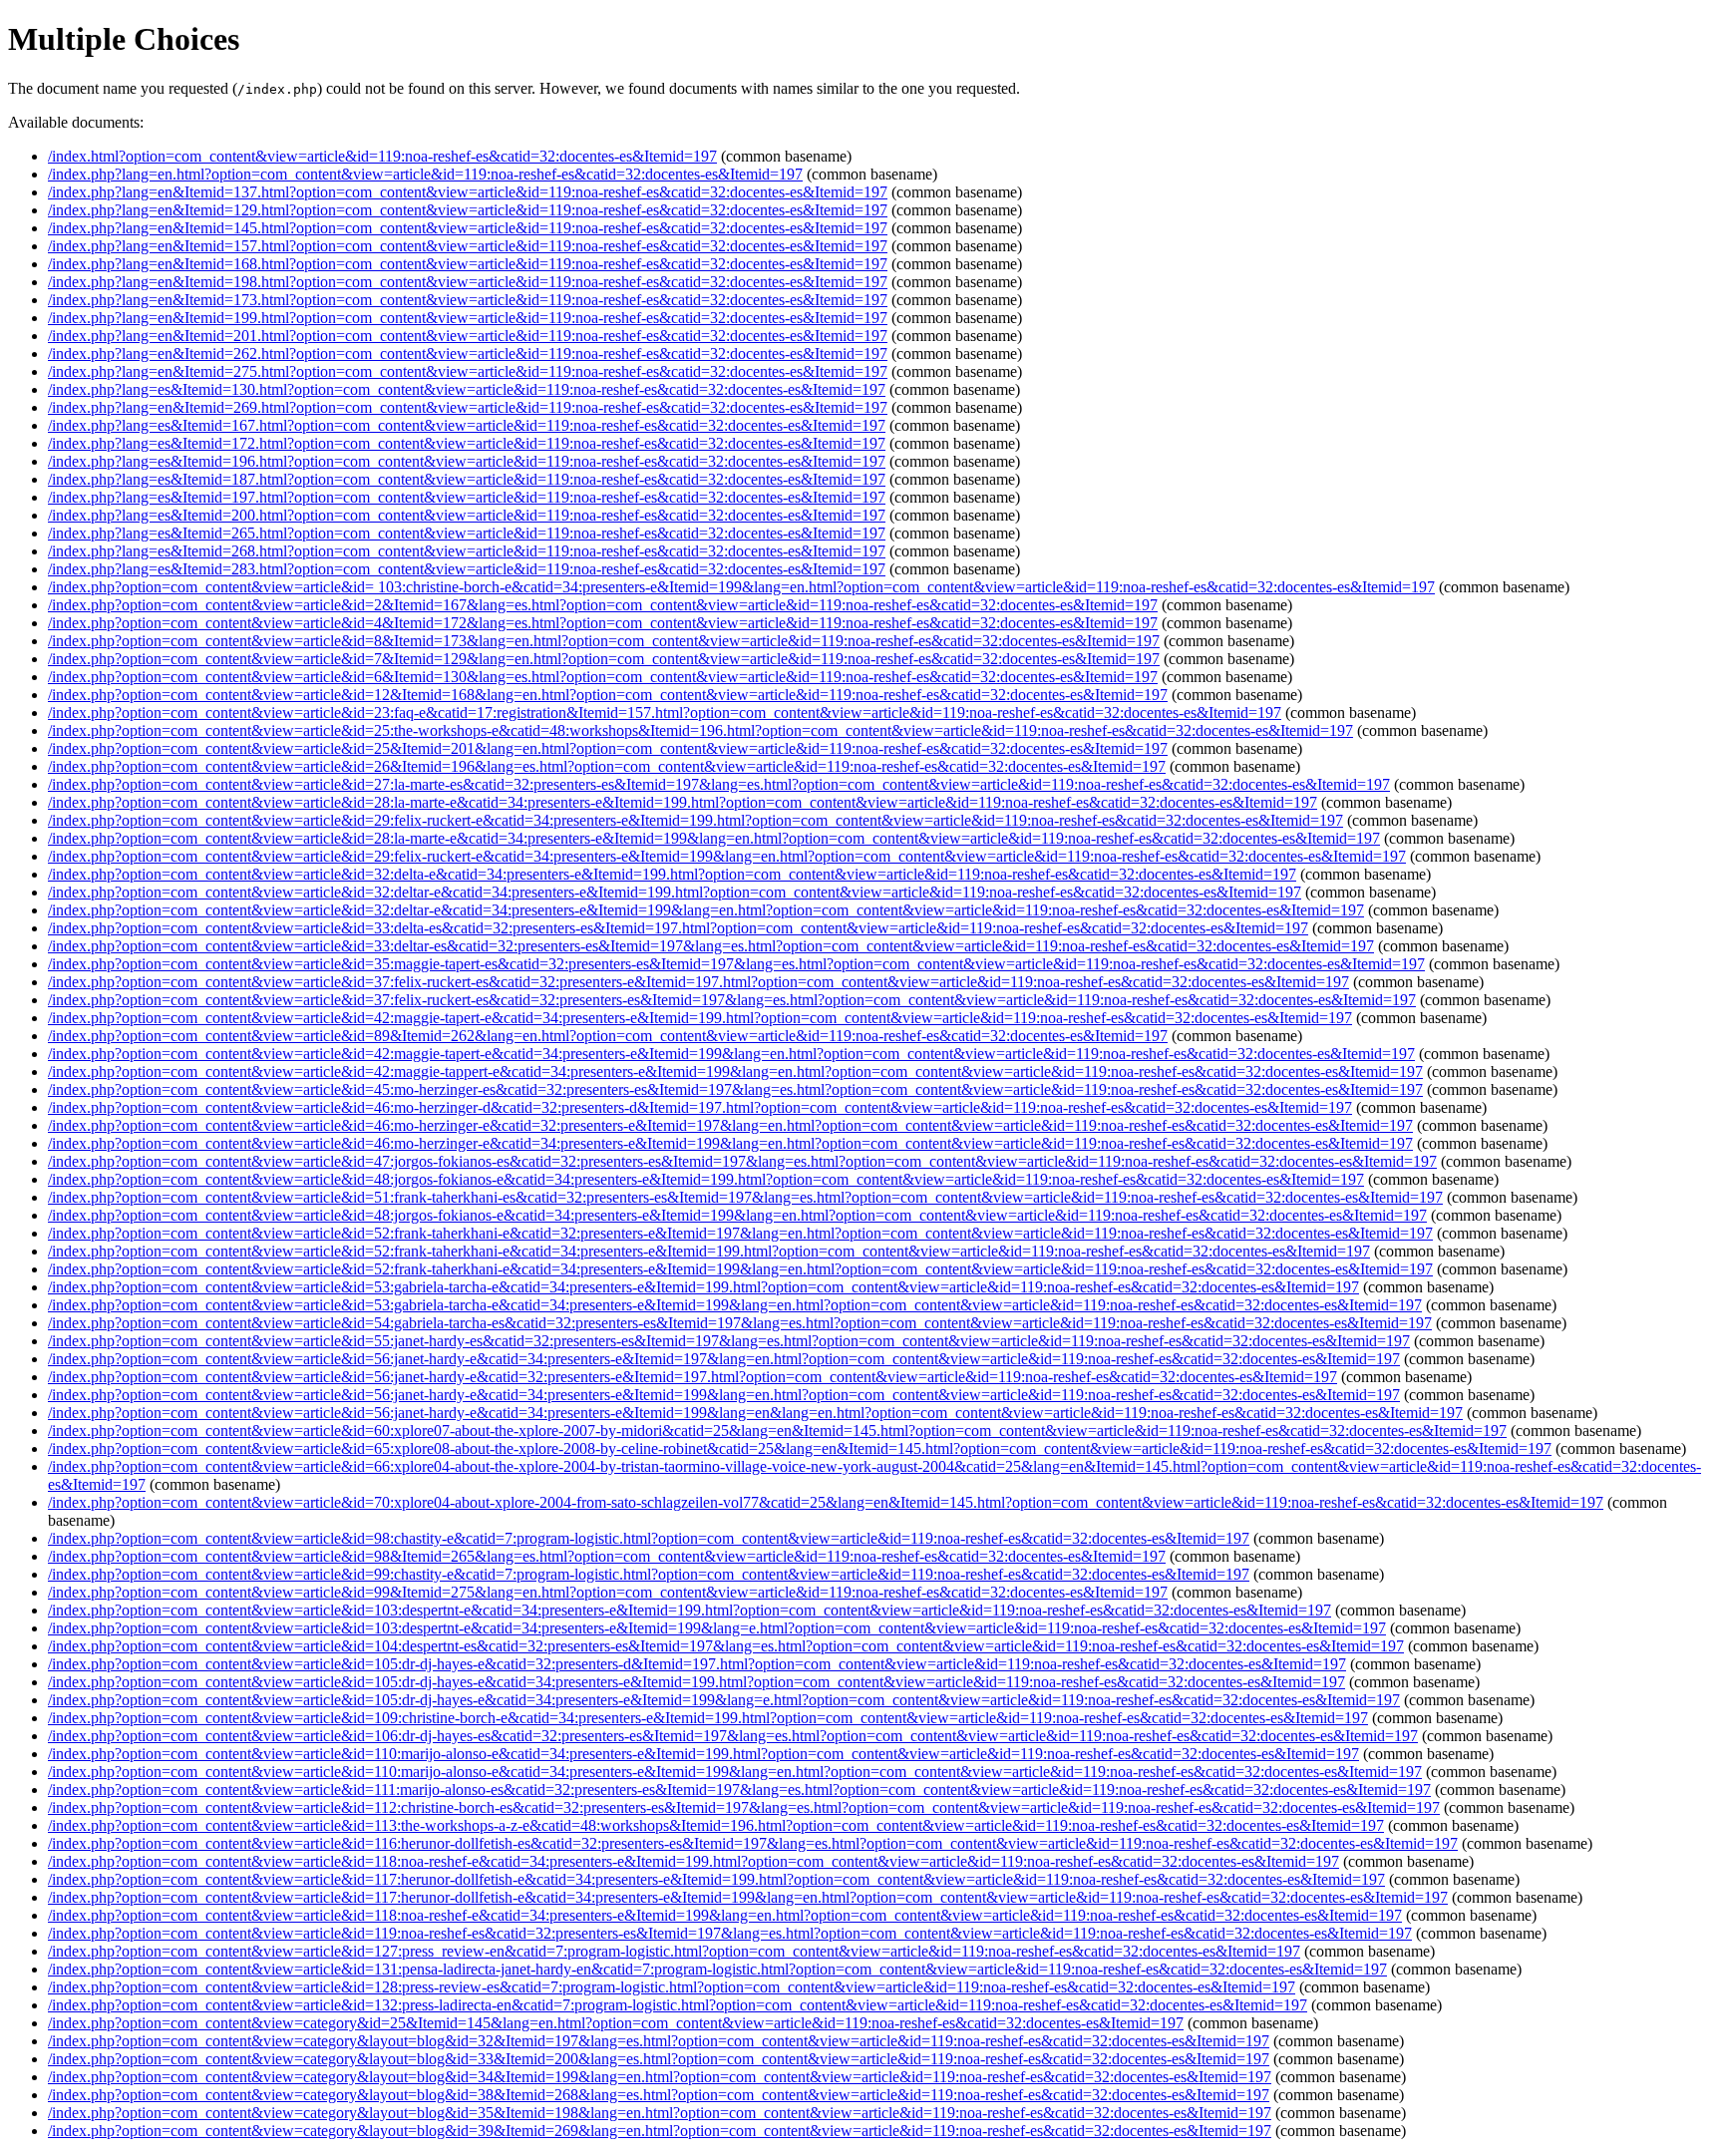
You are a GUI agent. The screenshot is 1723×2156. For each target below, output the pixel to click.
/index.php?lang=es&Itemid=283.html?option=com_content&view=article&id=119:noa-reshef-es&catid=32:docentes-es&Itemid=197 (467, 569)
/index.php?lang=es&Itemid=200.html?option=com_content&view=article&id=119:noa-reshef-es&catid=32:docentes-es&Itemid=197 (467, 515)
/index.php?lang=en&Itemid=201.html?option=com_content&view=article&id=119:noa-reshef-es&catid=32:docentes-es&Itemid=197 (468, 336)
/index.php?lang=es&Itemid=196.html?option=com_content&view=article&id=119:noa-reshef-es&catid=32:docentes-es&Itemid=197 (467, 461)
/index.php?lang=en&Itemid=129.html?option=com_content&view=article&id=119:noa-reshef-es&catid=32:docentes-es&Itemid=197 (468, 210)
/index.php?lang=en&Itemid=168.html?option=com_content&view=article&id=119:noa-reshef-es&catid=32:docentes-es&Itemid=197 (468, 264)
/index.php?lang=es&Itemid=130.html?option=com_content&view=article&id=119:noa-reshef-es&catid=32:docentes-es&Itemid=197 (467, 389)
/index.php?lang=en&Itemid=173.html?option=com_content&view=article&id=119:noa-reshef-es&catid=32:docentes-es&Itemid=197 (468, 300)
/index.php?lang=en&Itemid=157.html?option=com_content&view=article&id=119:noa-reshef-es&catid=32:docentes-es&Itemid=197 (468, 246)
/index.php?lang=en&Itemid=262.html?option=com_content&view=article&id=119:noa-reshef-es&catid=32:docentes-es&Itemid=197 (468, 354)
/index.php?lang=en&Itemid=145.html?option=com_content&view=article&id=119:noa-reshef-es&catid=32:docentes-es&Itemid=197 (468, 228)
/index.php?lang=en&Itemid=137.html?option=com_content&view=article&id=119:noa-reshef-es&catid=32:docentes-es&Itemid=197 (468, 192)
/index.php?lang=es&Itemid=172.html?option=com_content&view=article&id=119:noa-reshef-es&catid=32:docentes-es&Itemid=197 (467, 443)
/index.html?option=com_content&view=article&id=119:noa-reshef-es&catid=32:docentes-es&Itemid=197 (382, 156)
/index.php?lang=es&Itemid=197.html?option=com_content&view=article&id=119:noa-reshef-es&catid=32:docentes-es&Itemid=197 (467, 497)
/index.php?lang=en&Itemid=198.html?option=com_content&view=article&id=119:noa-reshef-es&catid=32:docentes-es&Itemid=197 (468, 282)
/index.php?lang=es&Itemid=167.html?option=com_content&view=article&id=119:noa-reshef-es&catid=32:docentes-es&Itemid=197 (467, 425)
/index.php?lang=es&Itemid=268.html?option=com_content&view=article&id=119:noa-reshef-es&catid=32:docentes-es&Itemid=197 (467, 551)
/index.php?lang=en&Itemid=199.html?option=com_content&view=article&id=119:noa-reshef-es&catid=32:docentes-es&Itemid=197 (468, 318)
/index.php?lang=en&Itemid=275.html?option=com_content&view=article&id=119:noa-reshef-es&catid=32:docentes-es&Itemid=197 (468, 371)
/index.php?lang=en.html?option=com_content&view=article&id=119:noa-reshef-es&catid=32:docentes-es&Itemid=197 (425, 174)
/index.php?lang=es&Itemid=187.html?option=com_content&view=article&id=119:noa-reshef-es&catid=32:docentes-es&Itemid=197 (467, 479)
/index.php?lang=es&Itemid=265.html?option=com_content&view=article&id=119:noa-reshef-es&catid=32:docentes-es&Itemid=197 (467, 533)
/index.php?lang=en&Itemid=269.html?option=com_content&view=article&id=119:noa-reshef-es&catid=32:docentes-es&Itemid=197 (468, 407)
